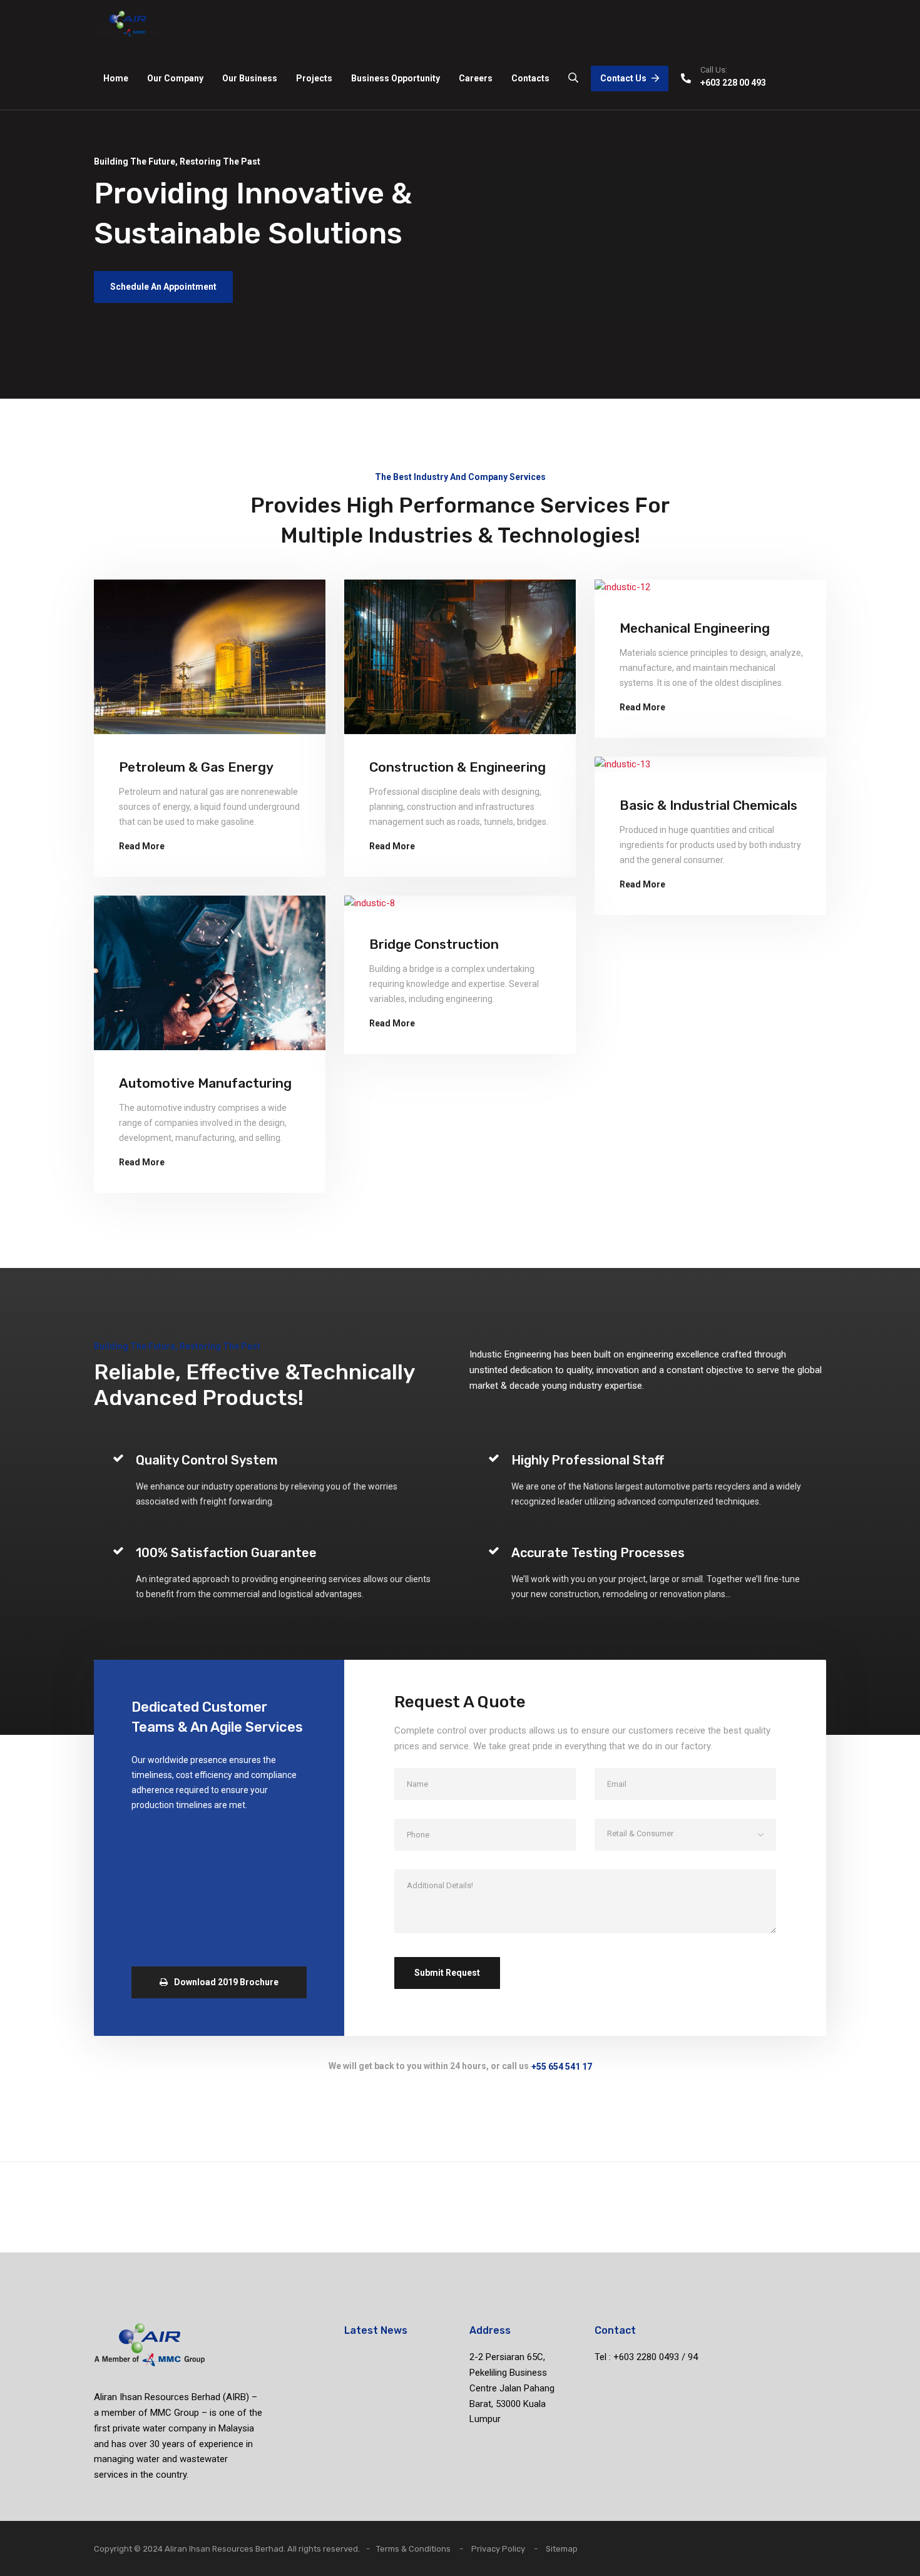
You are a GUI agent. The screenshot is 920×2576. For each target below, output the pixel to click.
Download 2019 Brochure (226, 1982)
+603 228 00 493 (733, 83)
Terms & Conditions (413, 2549)
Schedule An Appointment (163, 287)
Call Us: (714, 70)
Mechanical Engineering (695, 628)
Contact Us (623, 78)
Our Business (250, 78)
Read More (142, 846)
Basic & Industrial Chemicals (708, 805)
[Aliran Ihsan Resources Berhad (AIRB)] (128, 23)
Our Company (175, 78)
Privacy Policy (498, 2549)
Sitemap (562, 2549)
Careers (476, 78)
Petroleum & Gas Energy (196, 767)
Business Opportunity (396, 78)
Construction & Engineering (457, 767)
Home (116, 78)
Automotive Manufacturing (205, 1083)
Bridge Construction (434, 944)
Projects (314, 78)
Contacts (530, 78)
